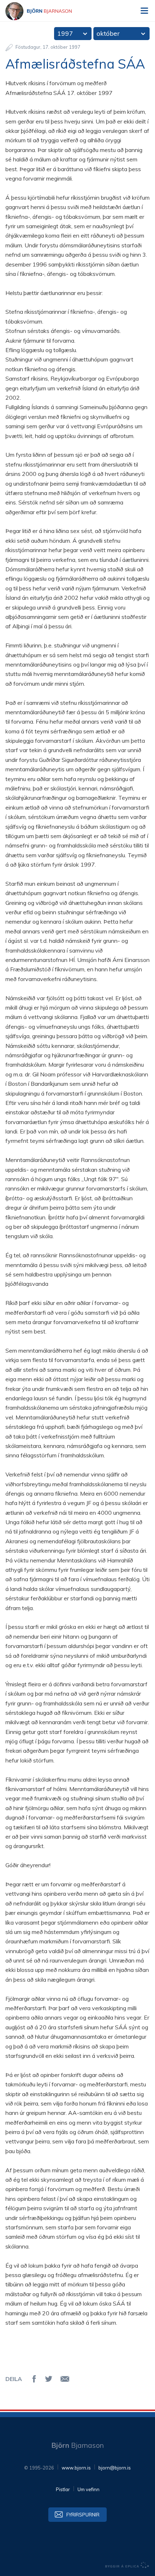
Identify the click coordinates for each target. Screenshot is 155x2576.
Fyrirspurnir (83, 2515)
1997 (65, 33)
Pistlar (63, 2489)
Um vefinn (88, 2489)
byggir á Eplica (127, 2565)
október (108, 33)
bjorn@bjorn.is (115, 2468)
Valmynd (144, 11)
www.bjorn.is (76, 2468)
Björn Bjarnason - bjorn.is (45, 11)
